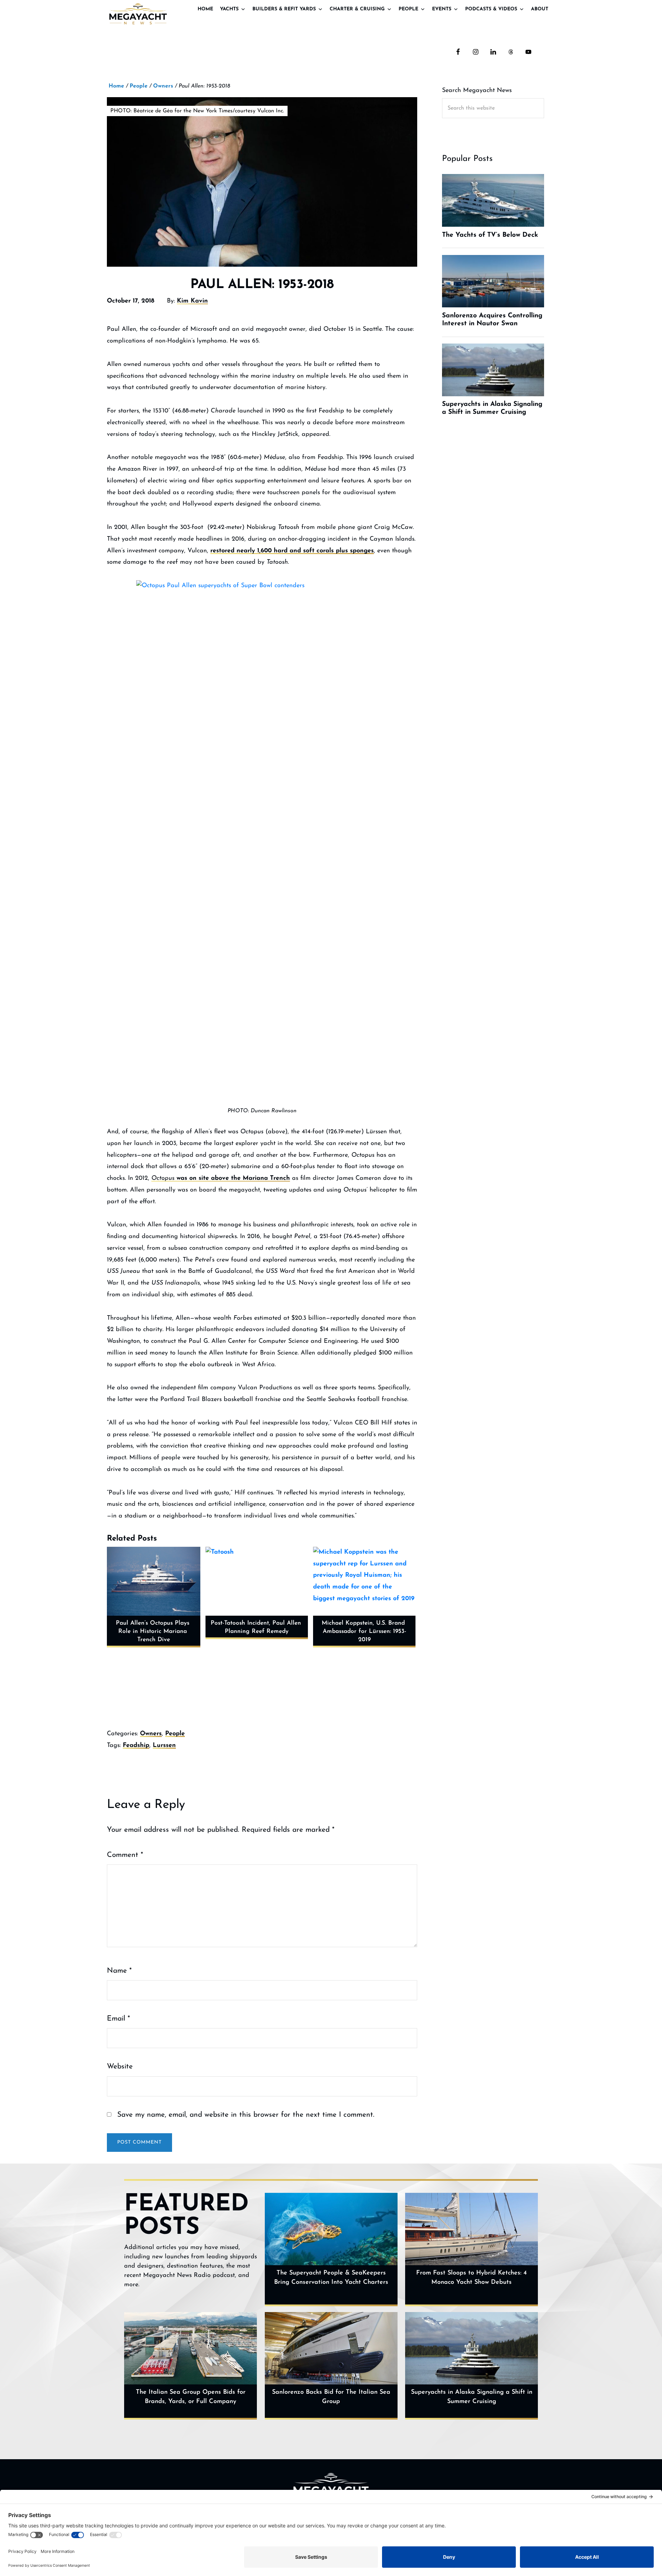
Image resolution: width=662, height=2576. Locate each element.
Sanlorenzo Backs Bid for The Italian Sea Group (331, 2397)
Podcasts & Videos (491, 9)
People (408, 9)
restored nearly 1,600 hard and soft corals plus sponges (292, 551)
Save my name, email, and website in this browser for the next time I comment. (246, 2115)
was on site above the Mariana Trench (221, 1178)
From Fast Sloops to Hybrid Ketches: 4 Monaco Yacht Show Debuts (472, 2278)
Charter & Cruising (357, 9)
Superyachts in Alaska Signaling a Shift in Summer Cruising (472, 2397)
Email (118, 2019)
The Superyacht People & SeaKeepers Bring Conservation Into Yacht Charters (331, 2278)
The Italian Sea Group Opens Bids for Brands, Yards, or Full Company (191, 2397)
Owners (151, 1734)
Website (120, 2067)
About (540, 9)
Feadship (136, 1746)
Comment (125, 1855)
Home (205, 9)
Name (119, 1971)
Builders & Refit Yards (284, 9)
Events (442, 9)
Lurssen (164, 1746)
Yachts (229, 9)
